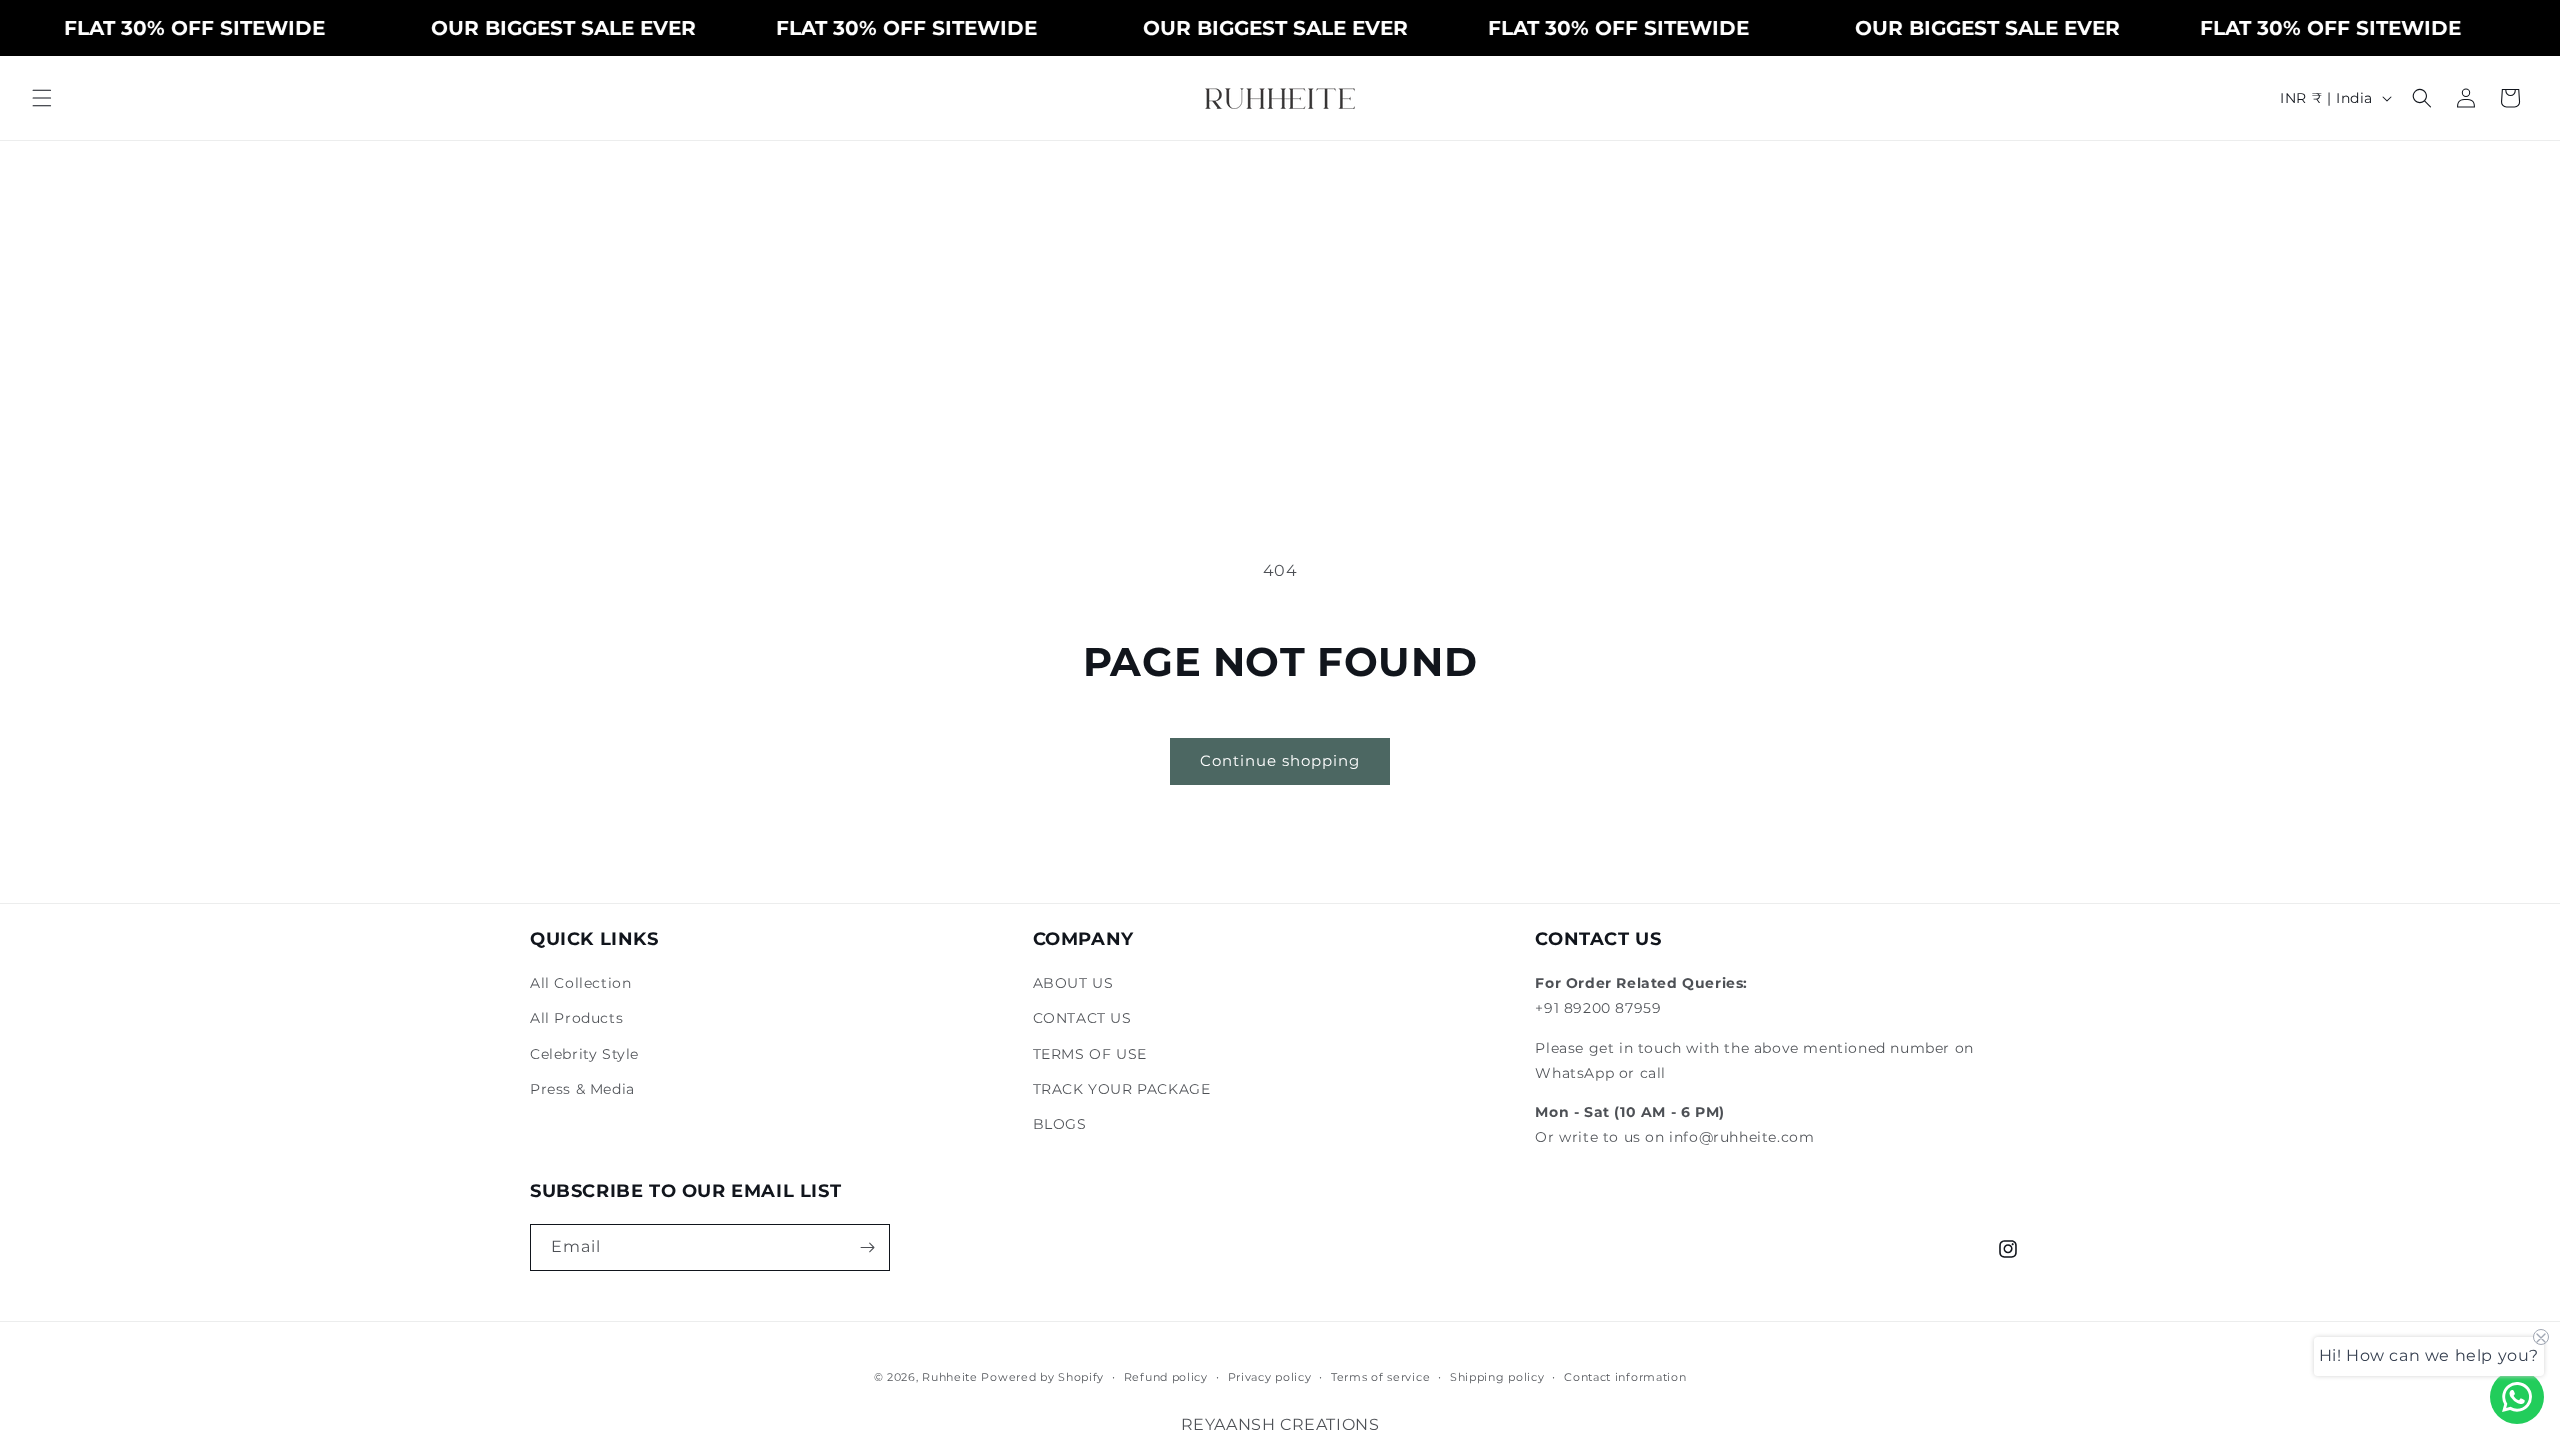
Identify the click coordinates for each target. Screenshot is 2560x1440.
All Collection (580, 983)
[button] (42, 98)
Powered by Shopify (1042, 1377)
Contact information (1625, 1377)
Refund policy (1166, 1377)
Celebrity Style (584, 1054)
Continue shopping (1280, 760)
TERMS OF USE (1090, 1054)
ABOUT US (1073, 983)
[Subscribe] (867, 1247)
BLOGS (1060, 1124)
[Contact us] (2517, 1397)
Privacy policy (1270, 1377)
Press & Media (582, 1089)
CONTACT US (1082, 1018)
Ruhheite (950, 1377)
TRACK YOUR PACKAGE (1122, 1089)
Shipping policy (1497, 1377)
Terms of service (1380, 1377)
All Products (576, 1018)
